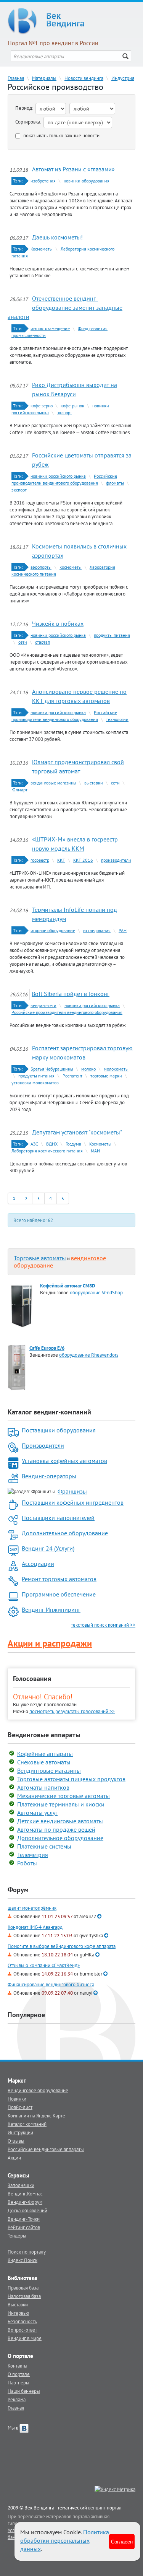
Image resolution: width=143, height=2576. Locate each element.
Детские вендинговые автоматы (60, 1821)
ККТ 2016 (83, 860)
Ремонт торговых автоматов (59, 1579)
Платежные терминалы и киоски (61, 1804)
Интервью (18, 2313)
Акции (14, 2158)
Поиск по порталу (27, 2252)
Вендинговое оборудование (38, 2090)
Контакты (18, 2366)
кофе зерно (42, 406)
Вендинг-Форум (25, 2202)
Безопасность (22, 2321)
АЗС (34, 1144)
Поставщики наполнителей (58, 1518)
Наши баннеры (24, 2391)
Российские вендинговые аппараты (46, 2149)
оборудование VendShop (96, 1292)
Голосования (32, 1679)
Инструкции (20, 2132)
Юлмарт (19, 790)
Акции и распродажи (50, 1643)
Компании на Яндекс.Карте (36, 2115)
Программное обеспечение (59, 1594)
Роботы (27, 1863)
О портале (19, 2374)
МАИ (95, 1151)
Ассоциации (38, 1564)
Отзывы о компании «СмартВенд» (44, 1965)
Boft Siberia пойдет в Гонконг (71, 994)
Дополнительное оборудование (65, 1533)
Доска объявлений (27, 2210)
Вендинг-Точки (24, 2219)
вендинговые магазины (53, 783)
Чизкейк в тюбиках (58, 623)
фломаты (115, 483)
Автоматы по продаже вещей (56, 1829)
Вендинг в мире (25, 2338)
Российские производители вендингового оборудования (67, 1012)
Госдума (73, 1144)
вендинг (97, 2508)
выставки (94, 783)
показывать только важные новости (61, 136)
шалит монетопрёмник (32, 1908)
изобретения (43, 181)
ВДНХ (52, 1144)
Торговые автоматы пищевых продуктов (71, 1779)
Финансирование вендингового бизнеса (51, 1984)
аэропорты (41, 567)
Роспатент (72, 1076)
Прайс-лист (20, 2107)
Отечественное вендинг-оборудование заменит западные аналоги (65, 308)
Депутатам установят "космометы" (77, 1132)
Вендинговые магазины (49, 1770)
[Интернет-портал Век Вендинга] (71, 21)
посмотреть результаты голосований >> (72, 1711)
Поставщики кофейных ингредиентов (73, 1502)
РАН (123, 930)
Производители (43, 1445)
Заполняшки (21, 2185)
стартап (43, 642)
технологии (117, 719)
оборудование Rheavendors (89, 1355)
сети (23, 642)
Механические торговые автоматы (63, 1796)
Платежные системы (44, 1846)
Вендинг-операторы (49, 1476)
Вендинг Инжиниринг (51, 1609)
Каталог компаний (27, 2124)
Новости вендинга (84, 78)
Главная (16, 78)
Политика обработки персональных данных (65, 2540)
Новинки (17, 2099)
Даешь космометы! (57, 237)
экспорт (64, 413)
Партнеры (18, 2382)
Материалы (44, 78)
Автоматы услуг (37, 1813)
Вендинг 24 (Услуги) (48, 1548)
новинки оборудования (87, 181)
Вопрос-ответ (22, 2330)
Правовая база (23, 2288)
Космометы (42, 249)
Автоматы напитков (43, 1787)
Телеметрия (33, 1855)
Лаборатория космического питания (47, 1151)
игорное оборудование (53, 930)
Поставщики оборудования (59, 1430)
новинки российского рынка (58, 476)
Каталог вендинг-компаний (49, 1412)
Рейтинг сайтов (24, 2227)
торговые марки (106, 1076)
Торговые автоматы (40, 1258)
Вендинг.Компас (25, 2194)
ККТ (61, 860)
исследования (97, 930)
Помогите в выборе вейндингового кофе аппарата (62, 1946)
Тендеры (17, 2236)
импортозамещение (50, 328)
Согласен (122, 2541)
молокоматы (116, 1069)
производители (116, 860)
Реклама (17, 2399)
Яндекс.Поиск (22, 2260)
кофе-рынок (72, 406)
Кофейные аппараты (45, 1754)
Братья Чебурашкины (52, 1069)
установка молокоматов (35, 1083)
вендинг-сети (43, 1005)
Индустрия (123, 78)
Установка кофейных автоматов (64, 1461)
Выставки (18, 2304)
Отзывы (16, 2141)
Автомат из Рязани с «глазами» (73, 169)
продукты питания (112, 635)
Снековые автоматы (44, 1762)
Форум (18, 1890)
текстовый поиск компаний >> (103, 1625)
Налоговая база (24, 2296)
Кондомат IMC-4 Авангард (35, 1927)
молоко (88, 1069)
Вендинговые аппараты (44, 1735)
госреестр (40, 860)
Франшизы (72, 1491)
